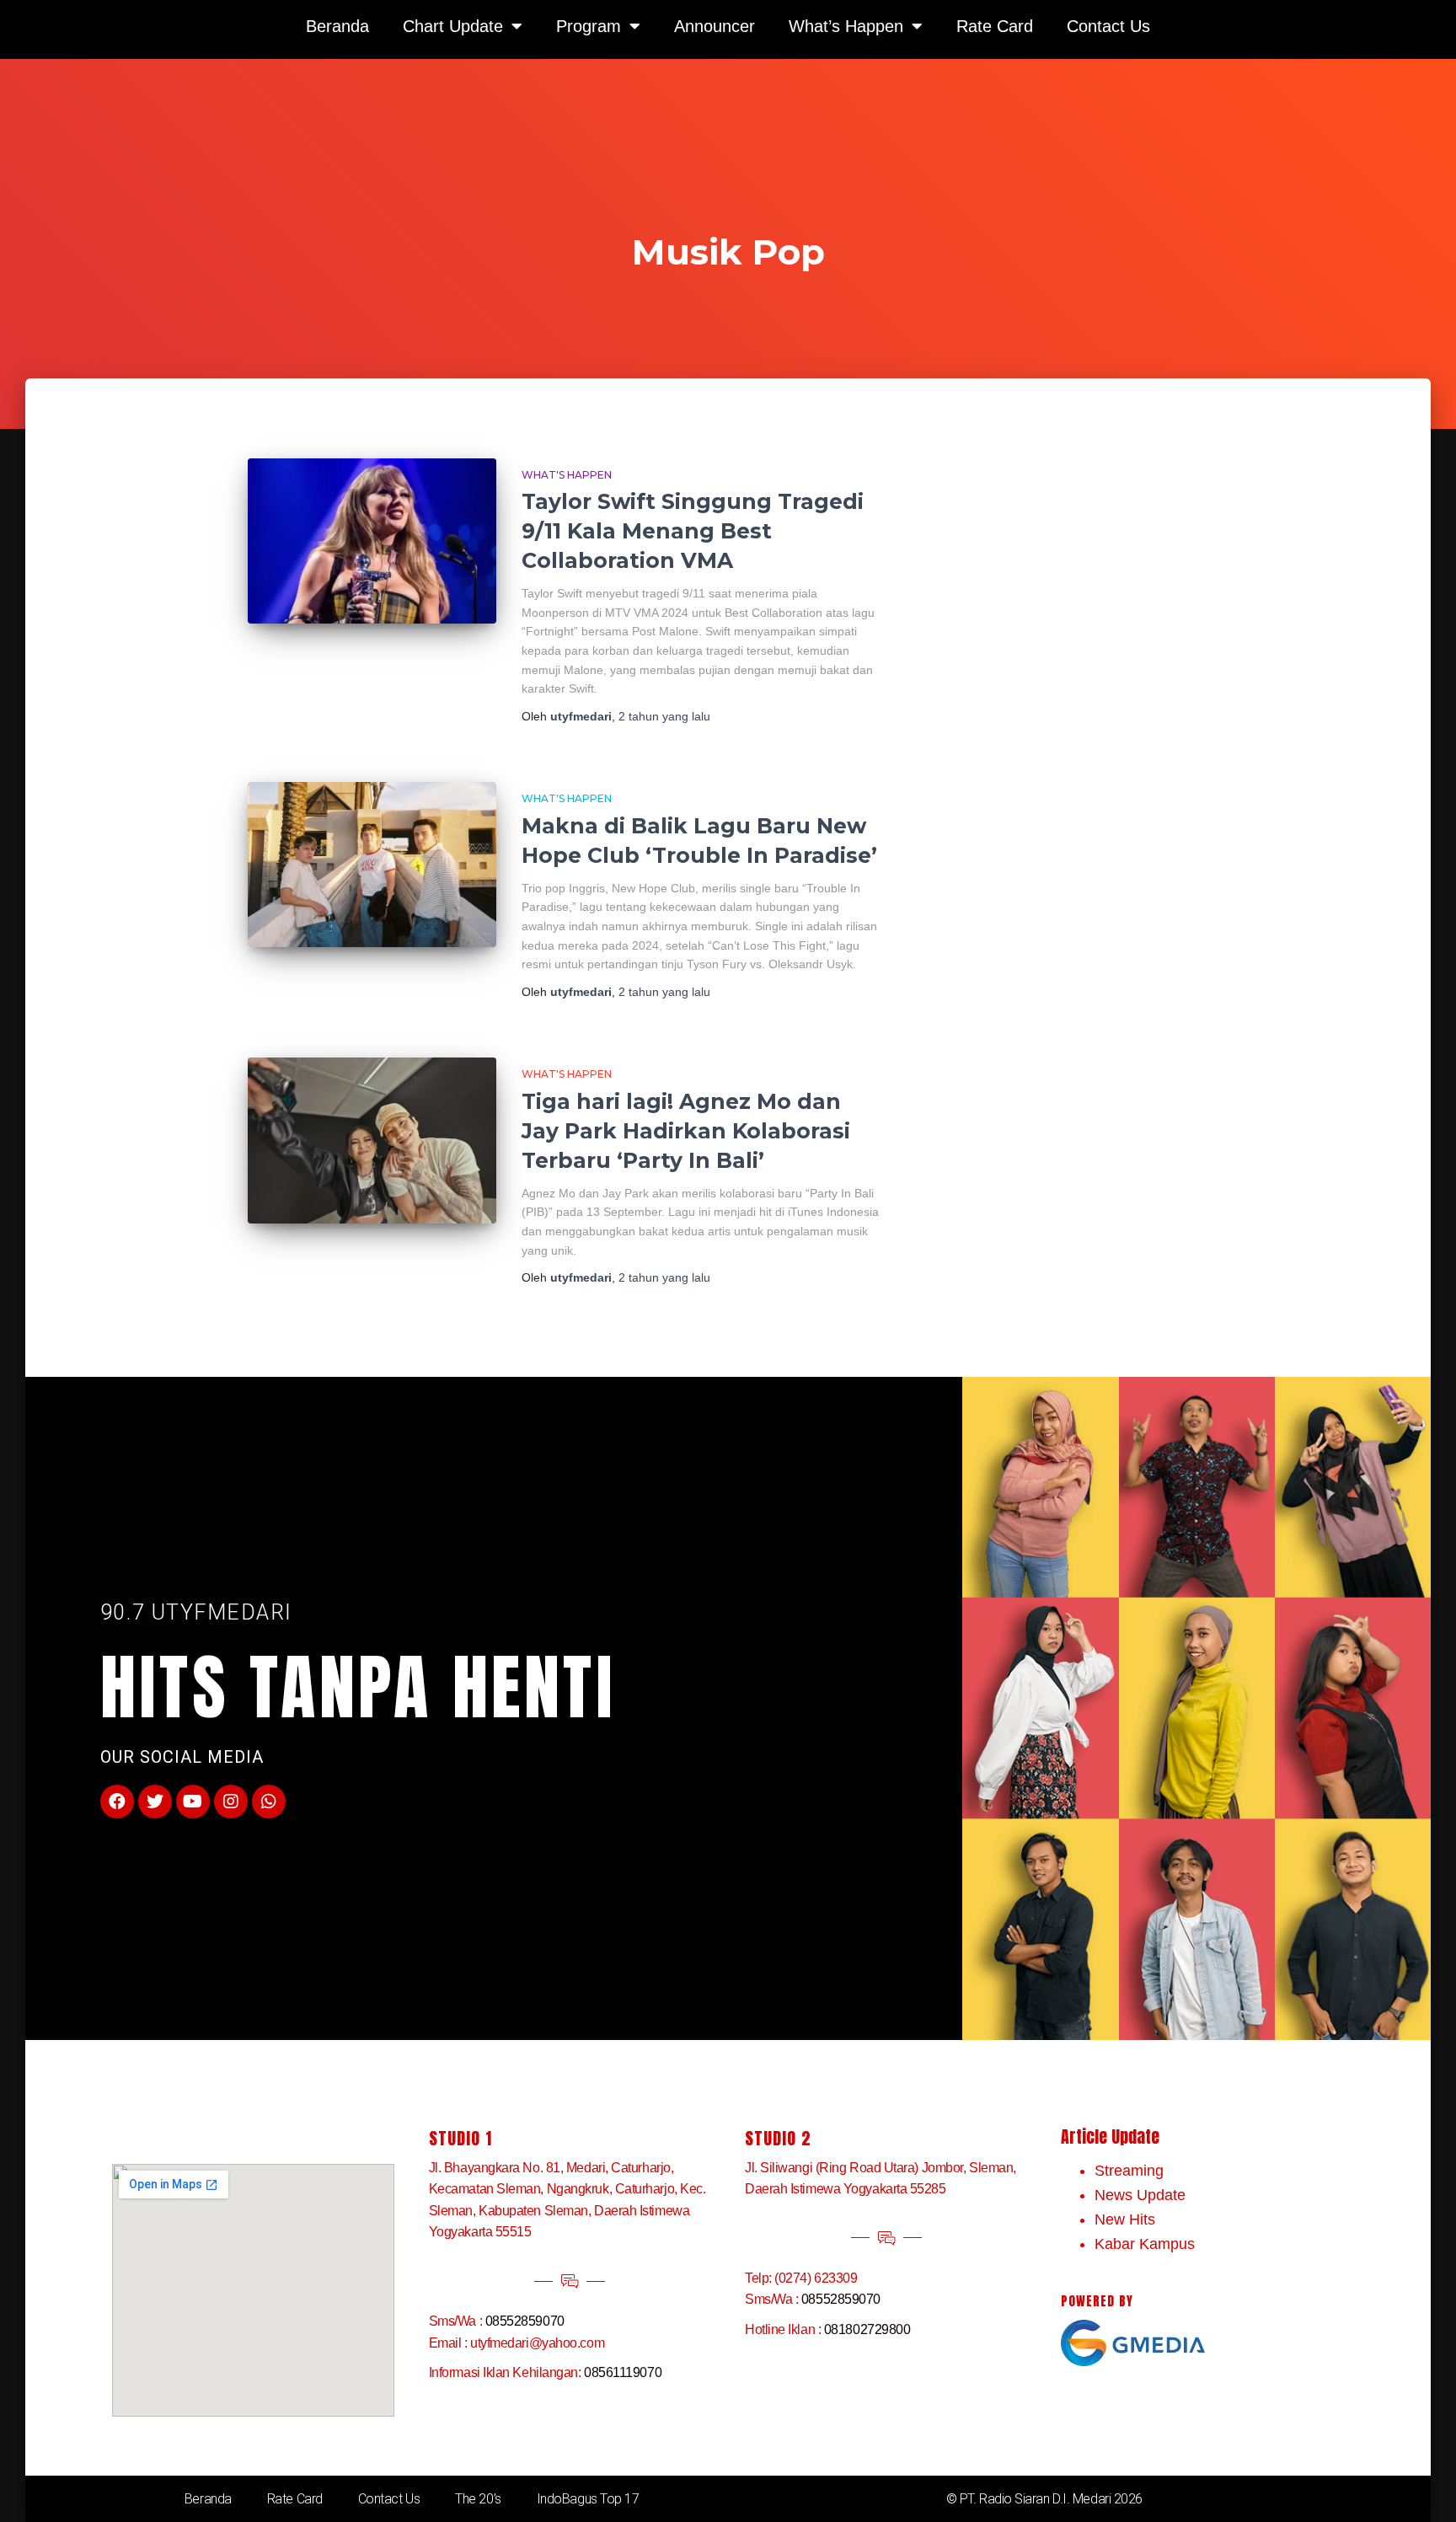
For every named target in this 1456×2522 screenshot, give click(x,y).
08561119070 (623, 2372)
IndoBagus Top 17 (588, 2499)
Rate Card (295, 2499)
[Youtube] (193, 1802)
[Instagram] (231, 1802)
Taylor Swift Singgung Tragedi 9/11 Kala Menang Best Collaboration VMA (693, 531)
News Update (1140, 2195)
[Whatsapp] (269, 1802)
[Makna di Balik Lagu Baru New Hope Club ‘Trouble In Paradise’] (372, 865)
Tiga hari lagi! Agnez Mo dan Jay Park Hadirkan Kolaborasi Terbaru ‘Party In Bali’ (686, 1131)
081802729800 (867, 2329)
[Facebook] (117, 1802)
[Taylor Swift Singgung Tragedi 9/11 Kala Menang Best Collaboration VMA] (372, 541)
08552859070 (525, 2321)
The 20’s (478, 2499)
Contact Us (389, 2499)
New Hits (1125, 2219)
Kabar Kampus (1145, 2244)
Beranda (208, 2499)
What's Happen (567, 475)
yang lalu (664, 716)
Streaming (1129, 2171)
